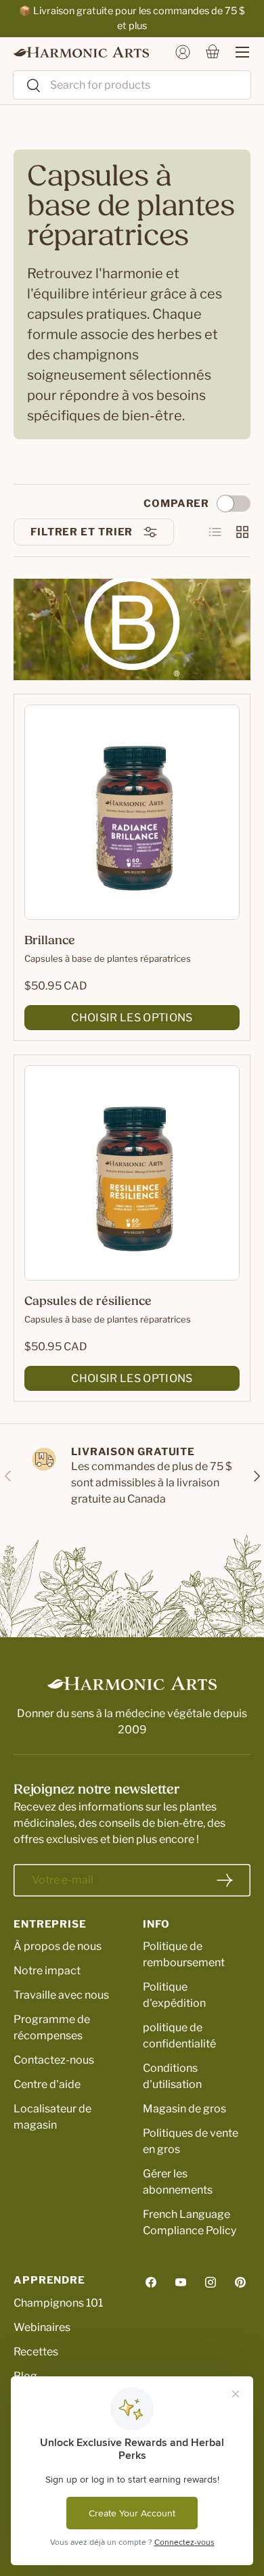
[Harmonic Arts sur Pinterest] (240, 2282)
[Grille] (242, 532)
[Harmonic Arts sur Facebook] (151, 2282)
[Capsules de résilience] (132, 1173)
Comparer (176, 504)
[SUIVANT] (256, 1476)
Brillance (50, 941)
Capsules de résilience (88, 1302)
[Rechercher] (27, 86)
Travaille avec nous (61, 1995)
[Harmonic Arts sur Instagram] (211, 2282)
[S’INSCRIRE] (225, 1880)
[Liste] (215, 532)
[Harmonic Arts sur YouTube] (181, 2282)
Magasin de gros (184, 2109)
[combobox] (132, 85)
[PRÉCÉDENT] (8, 1476)
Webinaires (42, 2327)
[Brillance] (132, 812)
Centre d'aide (47, 2084)
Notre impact (47, 1971)
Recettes (36, 2352)
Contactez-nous (54, 2060)
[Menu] (236, 52)
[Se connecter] (183, 52)
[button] (213, 52)
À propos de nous (58, 1946)
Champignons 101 (58, 2303)
